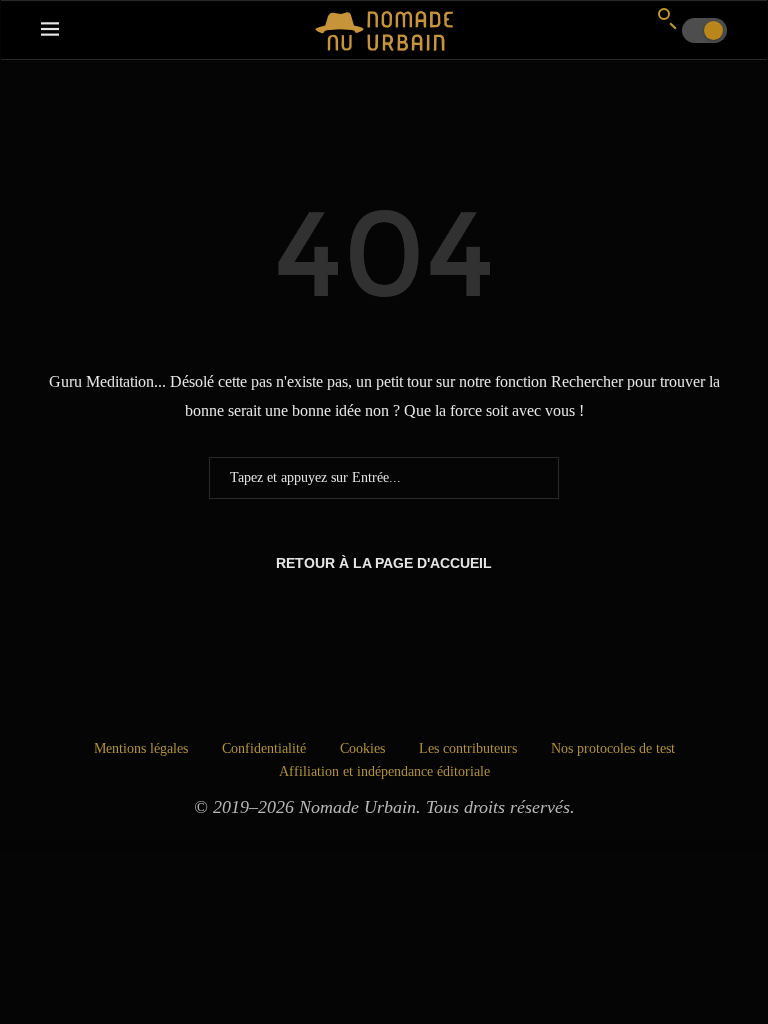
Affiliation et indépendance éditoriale (384, 771)
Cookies (362, 748)
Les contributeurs (468, 748)
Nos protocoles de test (613, 748)
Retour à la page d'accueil (384, 563)
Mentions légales (141, 748)
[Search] (667, 18)
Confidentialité (264, 748)
